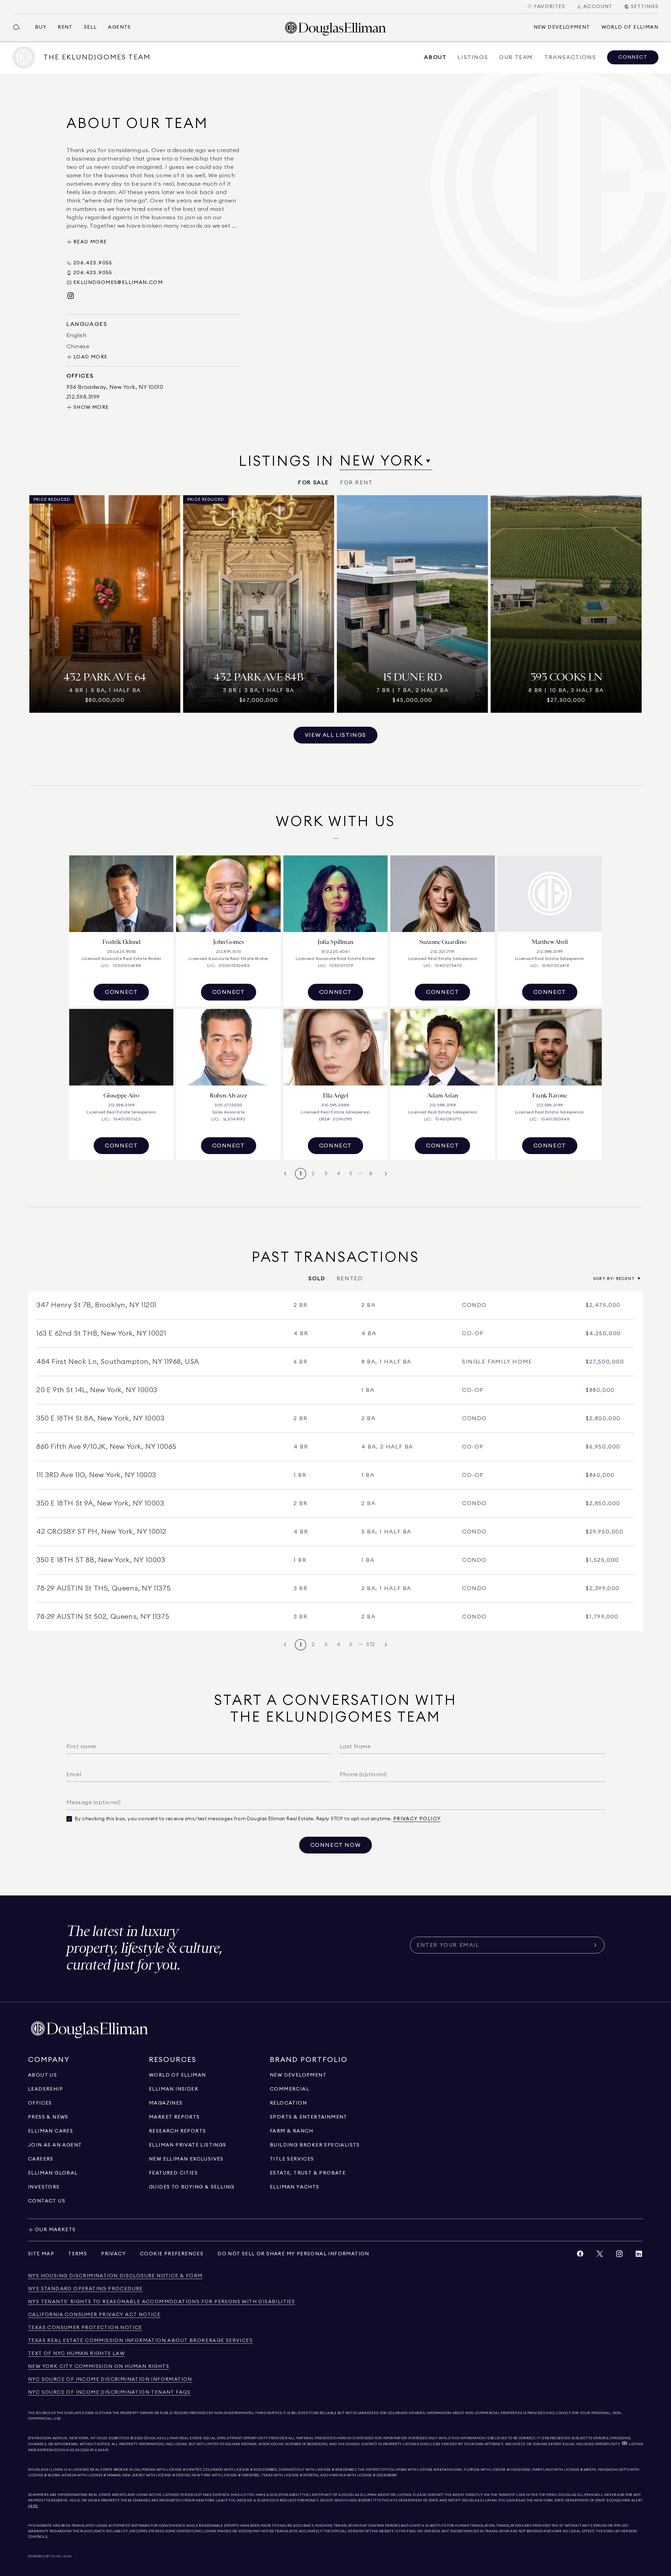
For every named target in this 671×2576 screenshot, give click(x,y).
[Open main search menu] (20, 27)
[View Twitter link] (600, 2255)
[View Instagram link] (619, 2255)
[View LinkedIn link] (639, 2255)
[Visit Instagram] (71, 296)
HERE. (33, 2506)
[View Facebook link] (580, 2255)
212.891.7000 (119, 2438)
